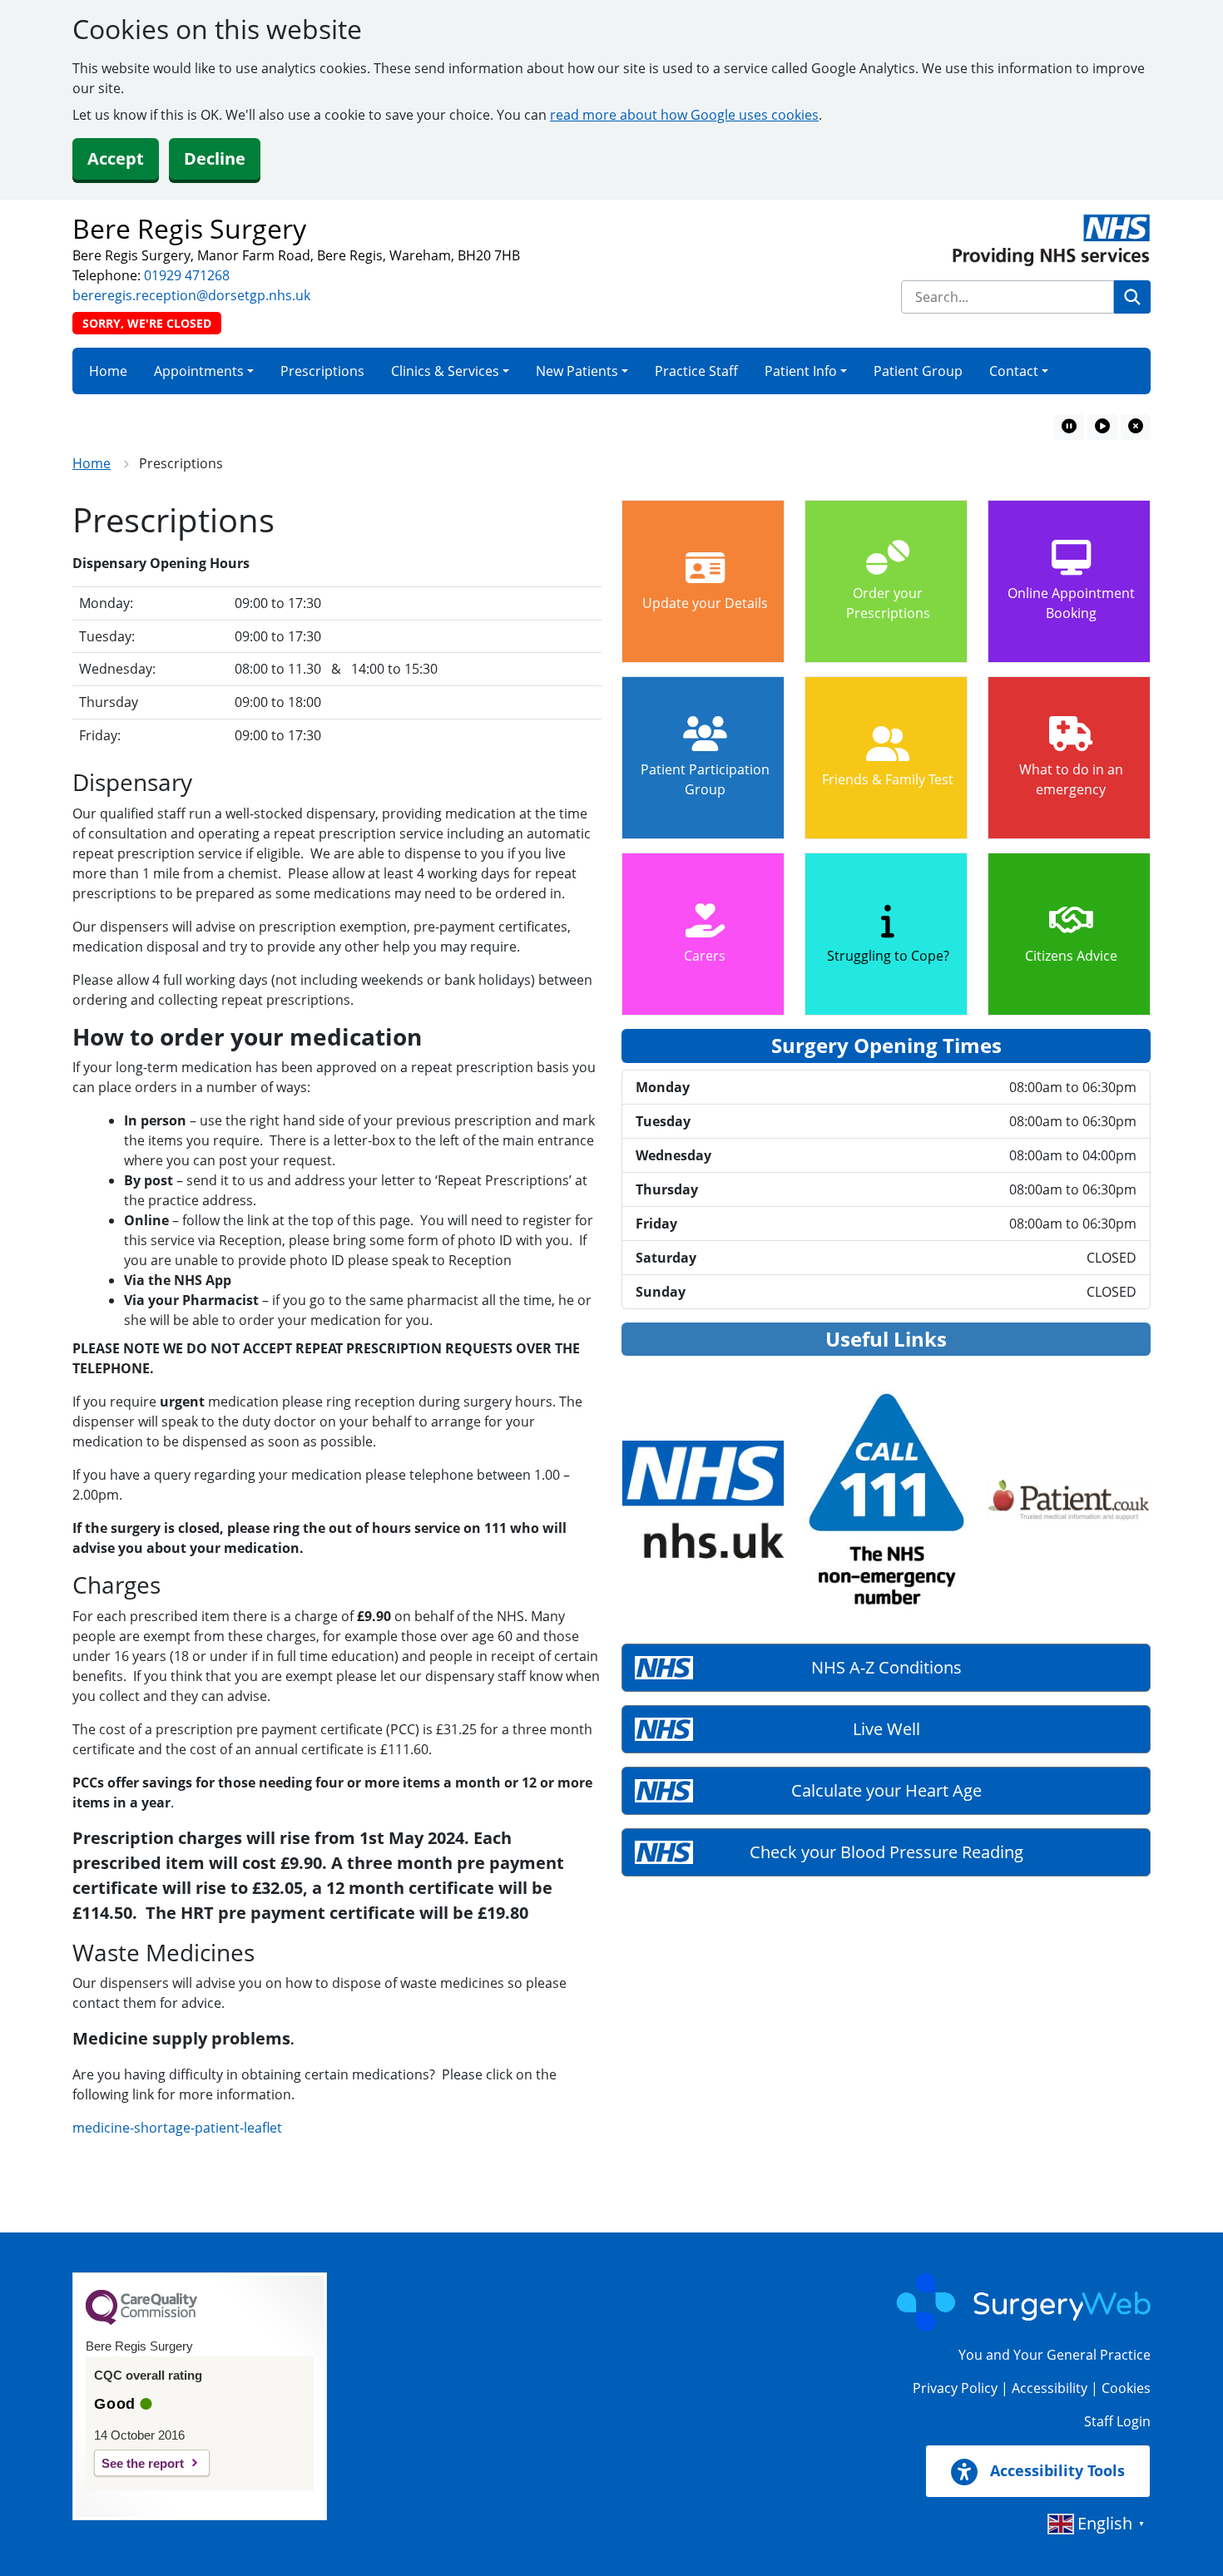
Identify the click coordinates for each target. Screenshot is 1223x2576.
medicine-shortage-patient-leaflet (177, 2128)
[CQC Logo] (141, 2321)
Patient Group (918, 371)
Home (108, 371)
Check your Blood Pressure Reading (886, 1852)
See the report (143, 2463)
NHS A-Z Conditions (886, 1667)
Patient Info (801, 371)
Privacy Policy (955, 2388)
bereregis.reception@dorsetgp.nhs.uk (191, 295)
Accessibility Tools (1055, 2470)
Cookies (1126, 2388)
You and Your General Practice (1055, 2355)
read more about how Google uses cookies (684, 115)
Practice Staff (696, 371)
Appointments (199, 371)
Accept (116, 158)
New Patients (577, 371)
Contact (1014, 371)
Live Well (886, 1729)
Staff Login (1117, 2421)
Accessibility (1050, 2388)
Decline (215, 158)
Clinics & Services (445, 371)
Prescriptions (322, 371)
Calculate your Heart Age (886, 1790)
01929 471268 (187, 275)
